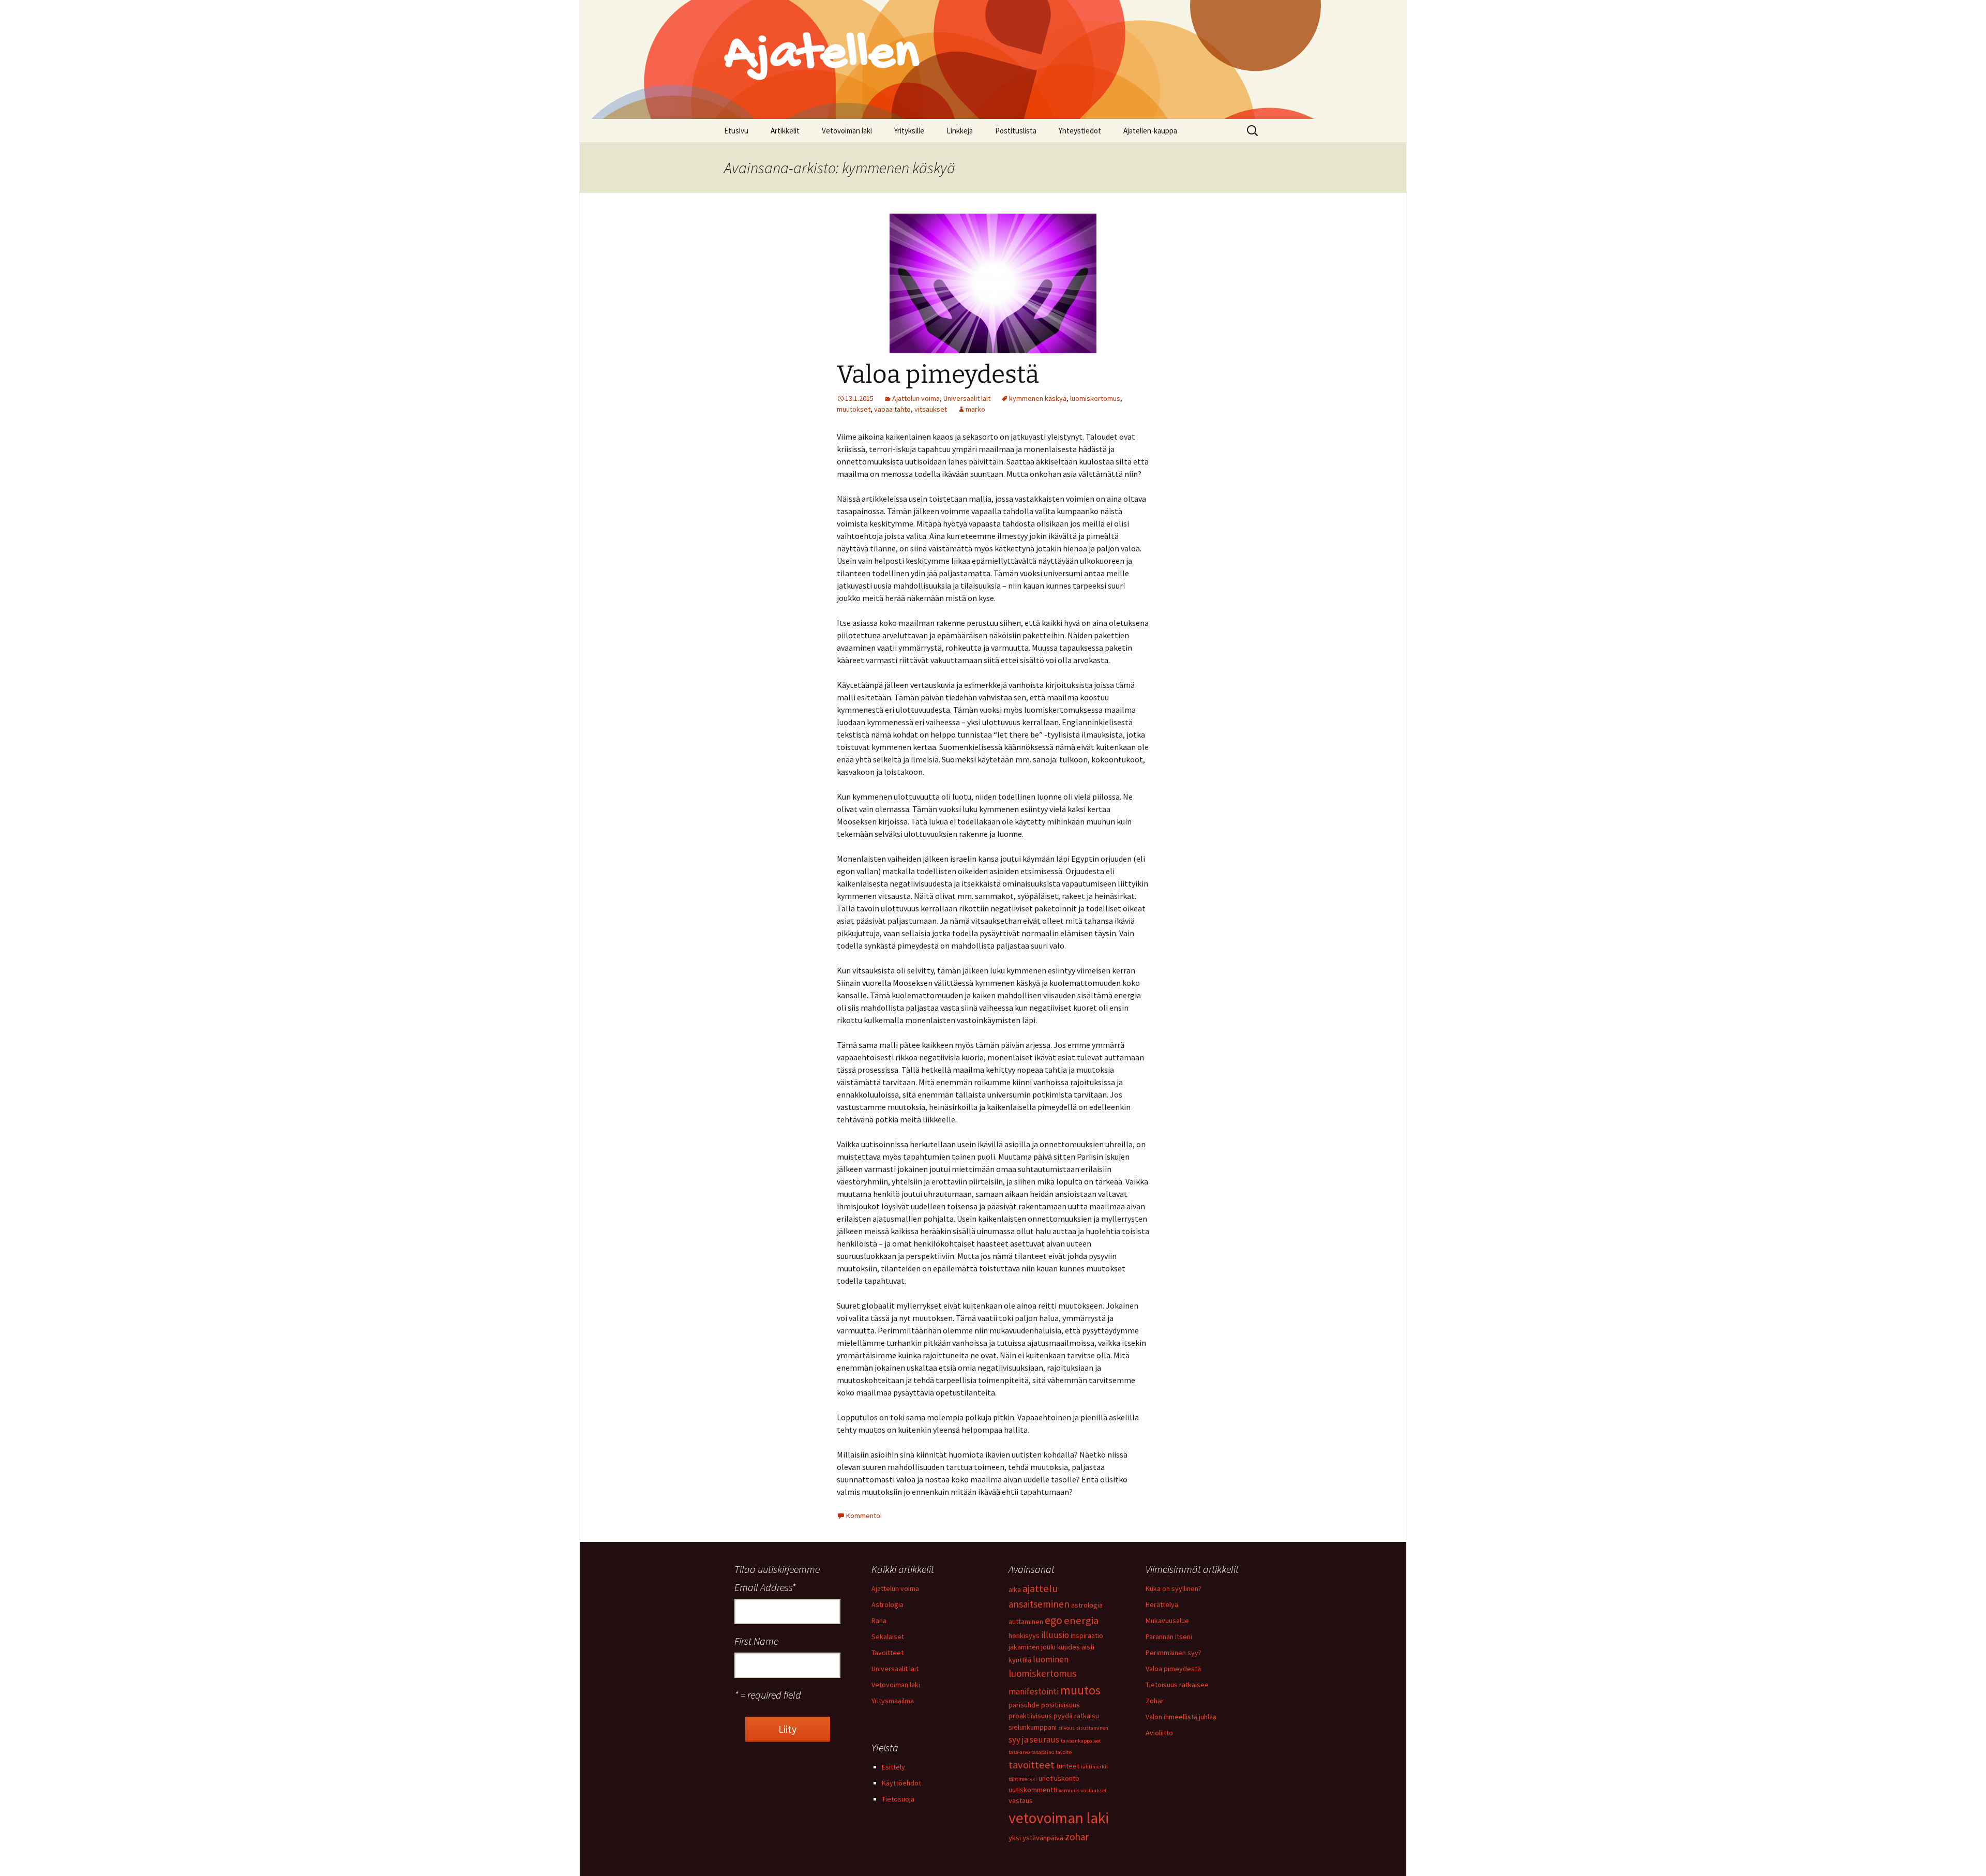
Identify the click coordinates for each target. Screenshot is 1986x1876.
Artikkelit (785, 131)
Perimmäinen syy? (1173, 1653)
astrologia (1087, 1605)
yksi (1015, 1838)
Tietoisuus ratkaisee (1177, 1685)
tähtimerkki (1023, 1779)
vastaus (1021, 1800)
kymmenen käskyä (1038, 398)
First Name (756, 1641)
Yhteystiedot (1080, 131)
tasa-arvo (1019, 1752)
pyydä (1063, 1716)
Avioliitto (1159, 1733)
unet (1045, 1778)
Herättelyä (1162, 1604)
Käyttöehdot (901, 1783)
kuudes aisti (1076, 1647)
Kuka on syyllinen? (1173, 1588)
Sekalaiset (888, 1637)
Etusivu (736, 131)
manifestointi (1034, 1691)
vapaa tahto (892, 409)
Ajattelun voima (916, 398)
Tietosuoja (898, 1799)
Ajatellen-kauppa (1150, 131)
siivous (1066, 1728)
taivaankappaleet (1081, 1741)
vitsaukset (931, 409)
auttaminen (1026, 1622)
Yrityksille (909, 131)
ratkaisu (1087, 1716)
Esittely (893, 1767)
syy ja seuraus (1034, 1739)
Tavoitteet (887, 1653)
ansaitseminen (1039, 1604)
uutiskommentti (1033, 1790)
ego (1054, 1620)
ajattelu (1040, 1588)
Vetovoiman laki (847, 131)
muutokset (854, 409)
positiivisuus (1060, 1705)
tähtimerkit (1095, 1767)
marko (975, 409)
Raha (879, 1620)
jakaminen (1024, 1647)
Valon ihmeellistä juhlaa (1181, 1717)
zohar (1077, 1837)
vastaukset (1094, 1790)
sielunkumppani (1033, 1727)
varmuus (1069, 1790)
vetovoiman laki (1059, 1818)
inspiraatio (1087, 1635)
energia (1081, 1620)
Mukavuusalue (1167, 1620)
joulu (1048, 1647)
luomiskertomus (1095, 398)
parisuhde (1024, 1705)
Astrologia (887, 1604)
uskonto (1067, 1778)
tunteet (1068, 1766)
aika (1015, 1589)
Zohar (1155, 1701)
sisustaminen (1092, 1728)
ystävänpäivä (1043, 1838)
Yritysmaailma (893, 1701)
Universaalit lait (967, 398)
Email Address (765, 1587)
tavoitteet (1032, 1765)
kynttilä (1020, 1660)
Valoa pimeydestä (938, 374)
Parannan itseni (1169, 1637)
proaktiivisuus (1030, 1716)
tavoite (1064, 1752)
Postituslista (1016, 131)
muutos (1080, 1690)
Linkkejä (960, 131)
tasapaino (1043, 1752)
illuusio (1055, 1635)
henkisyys (1024, 1635)
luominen (1051, 1659)
